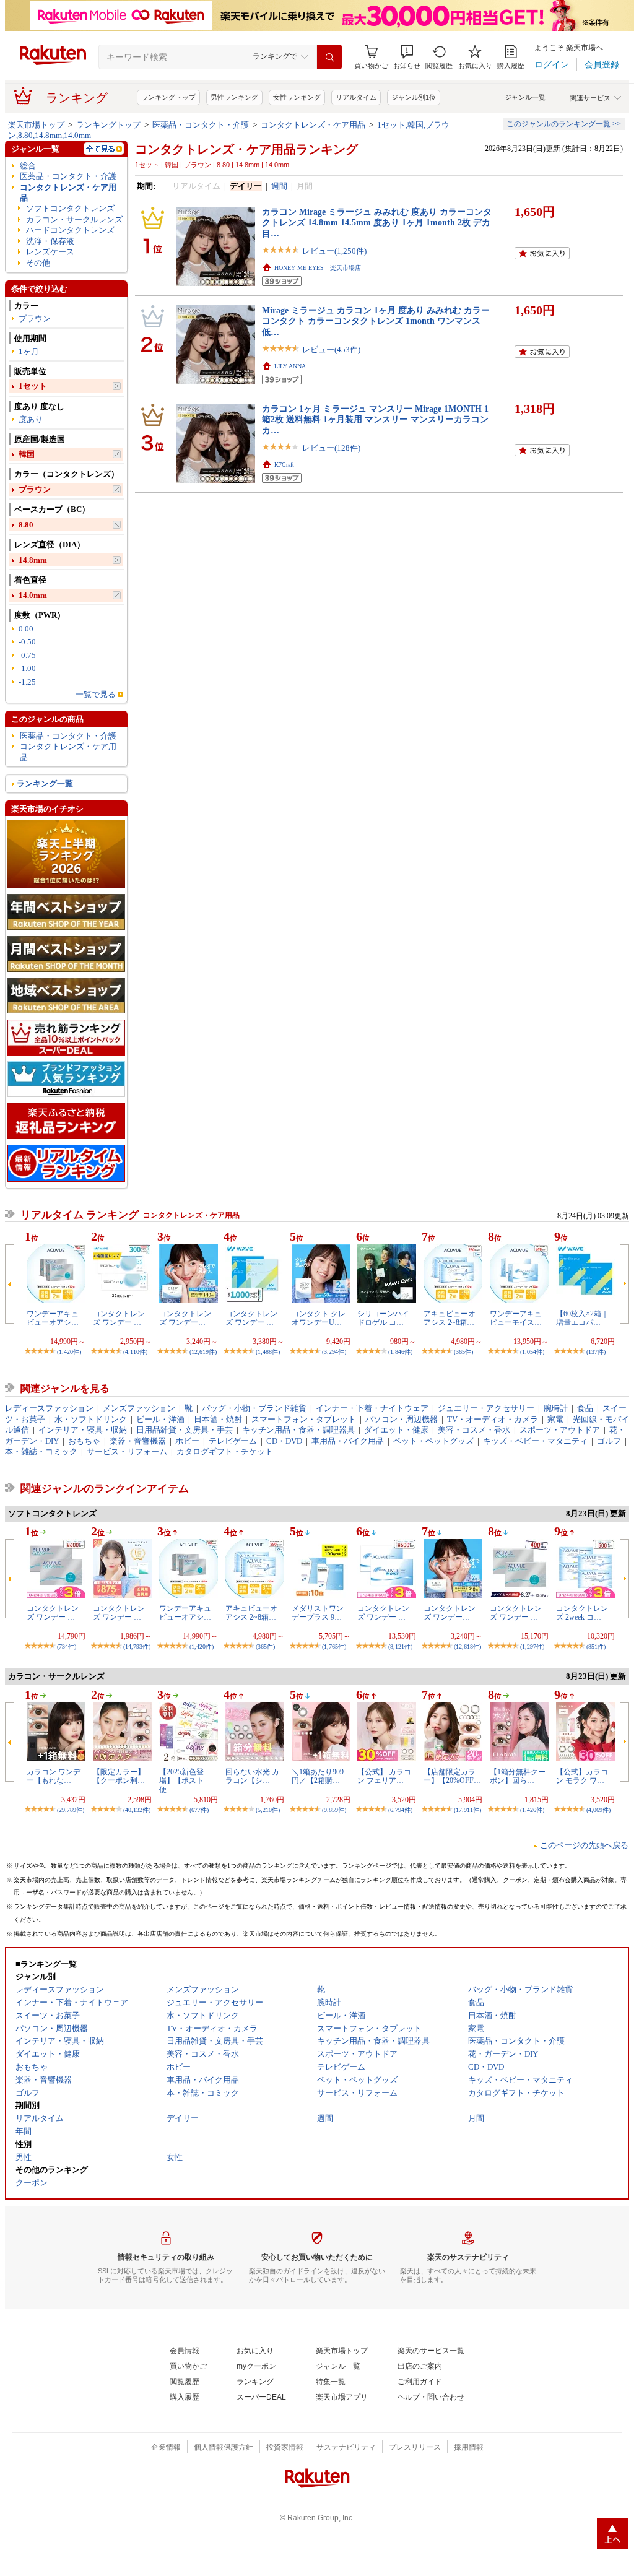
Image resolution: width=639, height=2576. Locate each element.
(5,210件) (268, 1810)
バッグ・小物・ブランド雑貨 (254, 1408)
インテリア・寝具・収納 (83, 1430)
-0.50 (27, 642)
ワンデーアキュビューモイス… (516, 1318)
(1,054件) (532, 1352)
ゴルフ (609, 1441)
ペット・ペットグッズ (433, 1441)
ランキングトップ (168, 97)
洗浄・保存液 (50, 241)
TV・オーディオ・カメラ (493, 1419)
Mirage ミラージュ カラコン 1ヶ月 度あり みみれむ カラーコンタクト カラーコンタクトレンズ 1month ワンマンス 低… (376, 321)
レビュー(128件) (331, 448)
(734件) (67, 1646)
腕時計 (556, 1408)
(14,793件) (137, 1646)
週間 (279, 186)
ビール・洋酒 (160, 1419)
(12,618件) (467, 1646)
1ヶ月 (29, 351)
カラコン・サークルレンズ (74, 219)
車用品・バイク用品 (348, 1441)
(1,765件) (334, 1646)
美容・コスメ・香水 (474, 1430)
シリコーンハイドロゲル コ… (383, 1318)
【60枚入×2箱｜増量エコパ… (582, 1318)
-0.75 (27, 655)
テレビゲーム (233, 1441)
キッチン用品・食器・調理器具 (298, 1430)
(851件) (596, 1646)
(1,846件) (400, 1352)
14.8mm (33, 560)
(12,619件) (203, 1352)
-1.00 (27, 668)
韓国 (27, 454)
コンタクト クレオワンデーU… (319, 1318)
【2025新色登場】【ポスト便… (181, 1781)
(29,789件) (71, 1810)
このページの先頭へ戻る (584, 1845)
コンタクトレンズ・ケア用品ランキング (246, 149)
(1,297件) (532, 1646)
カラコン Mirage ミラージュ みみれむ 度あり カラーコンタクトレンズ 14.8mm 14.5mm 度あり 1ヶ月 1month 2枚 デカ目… (377, 223)
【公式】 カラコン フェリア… (384, 1776)
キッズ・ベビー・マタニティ (535, 1441)
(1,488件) (268, 1352)
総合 (28, 166)
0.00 (26, 629)
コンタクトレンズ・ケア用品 (313, 125)
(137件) (596, 1352)
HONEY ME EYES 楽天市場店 (318, 268)
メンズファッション (139, 1408)
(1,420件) (69, 1352)
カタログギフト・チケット (225, 1451)
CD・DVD (284, 1441)
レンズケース (50, 252)
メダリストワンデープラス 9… (318, 1613)
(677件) (199, 1810)
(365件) (463, 1352)
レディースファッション (49, 1408)
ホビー (187, 1441)
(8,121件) (400, 1646)
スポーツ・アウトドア (560, 1430)
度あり (31, 419)
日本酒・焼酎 (218, 1419)
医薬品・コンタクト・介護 (201, 125)
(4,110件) (135, 1352)
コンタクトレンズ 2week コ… (582, 1613)
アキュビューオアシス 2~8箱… (450, 1318)
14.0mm (33, 595)
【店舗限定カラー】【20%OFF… (452, 1776)
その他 (38, 263)
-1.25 (27, 682)
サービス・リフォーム (127, 1451)
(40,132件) (137, 1810)
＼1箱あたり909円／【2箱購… (318, 1776)
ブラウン (35, 319)
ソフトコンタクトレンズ (70, 208)
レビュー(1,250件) (334, 251)
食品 (585, 1408)
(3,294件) (334, 1352)
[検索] (329, 57)
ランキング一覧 (45, 783)
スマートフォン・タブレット (304, 1419)
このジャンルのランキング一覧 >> (564, 124)
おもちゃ (84, 1441)
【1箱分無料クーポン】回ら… (518, 1776)
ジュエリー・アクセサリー (486, 1408)
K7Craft (284, 465)
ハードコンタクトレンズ (70, 230)
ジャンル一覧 (525, 97)
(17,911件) (467, 1810)
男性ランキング (234, 97)
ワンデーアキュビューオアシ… (53, 1318)
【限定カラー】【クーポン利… (119, 1776)
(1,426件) (532, 1810)
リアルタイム (356, 97)
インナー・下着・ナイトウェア (372, 1408)
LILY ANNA (290, 366)
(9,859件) (334, 1810)
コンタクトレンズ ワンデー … (119, 1318)
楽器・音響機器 (138, 1441)
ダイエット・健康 (396, 1430)
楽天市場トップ (36, 125)
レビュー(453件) (331, 349)
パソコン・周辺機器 (402, 1419)
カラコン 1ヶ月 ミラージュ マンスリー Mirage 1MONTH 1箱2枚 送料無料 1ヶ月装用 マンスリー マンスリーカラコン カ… (375, 419)
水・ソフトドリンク (91, 1419)
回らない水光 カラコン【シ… (252, 1776)
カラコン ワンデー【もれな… (54, 1776)
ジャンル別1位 (414, 97)
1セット (33, 386)
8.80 (26, 525)
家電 (555, 1419)
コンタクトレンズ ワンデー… (185, 1318)
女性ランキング (297, 97)
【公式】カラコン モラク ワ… (582, 1776)
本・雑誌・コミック (41, 1451)
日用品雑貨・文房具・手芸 (185, 1430)
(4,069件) (598, 1810)
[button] (407, 57)
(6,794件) (400, 1810)
